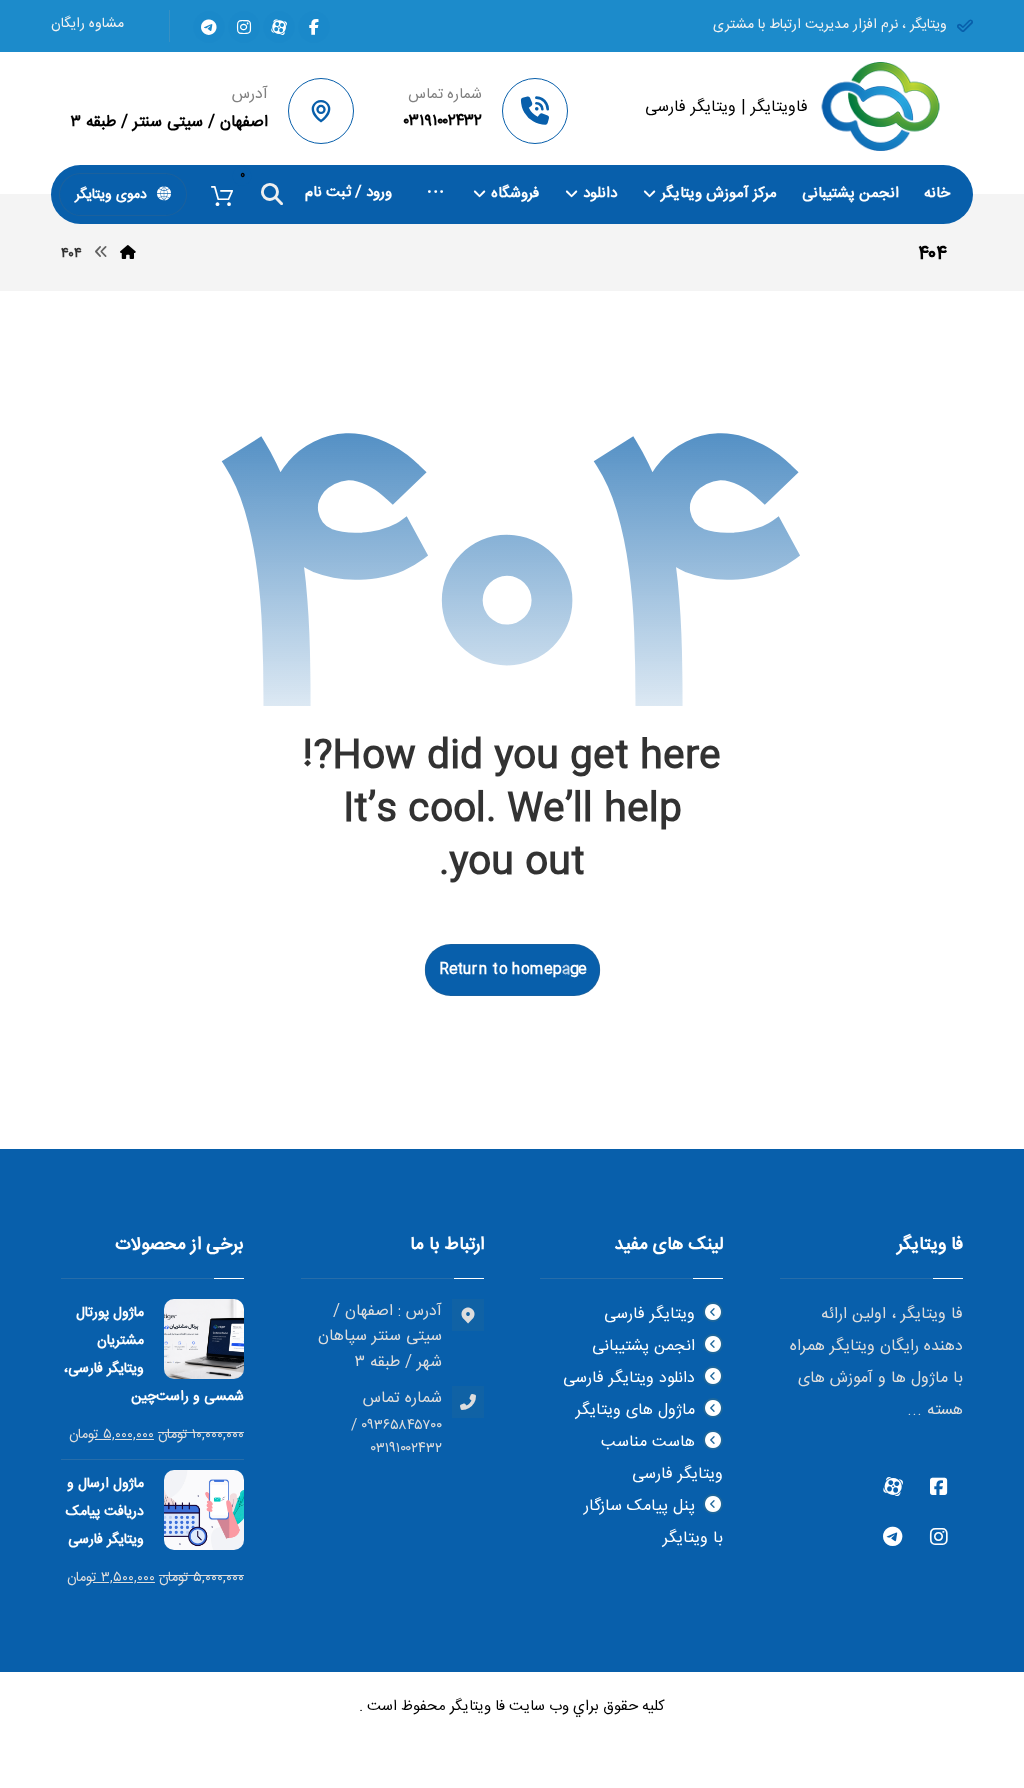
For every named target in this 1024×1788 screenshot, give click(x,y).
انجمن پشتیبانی (643, 1346)
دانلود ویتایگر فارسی (629, 1378)
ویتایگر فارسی (649, 1314)
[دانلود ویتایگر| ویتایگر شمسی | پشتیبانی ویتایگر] (880, 106)
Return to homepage (512, 969)
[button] (314, 27)
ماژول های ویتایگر (635, 1410)
